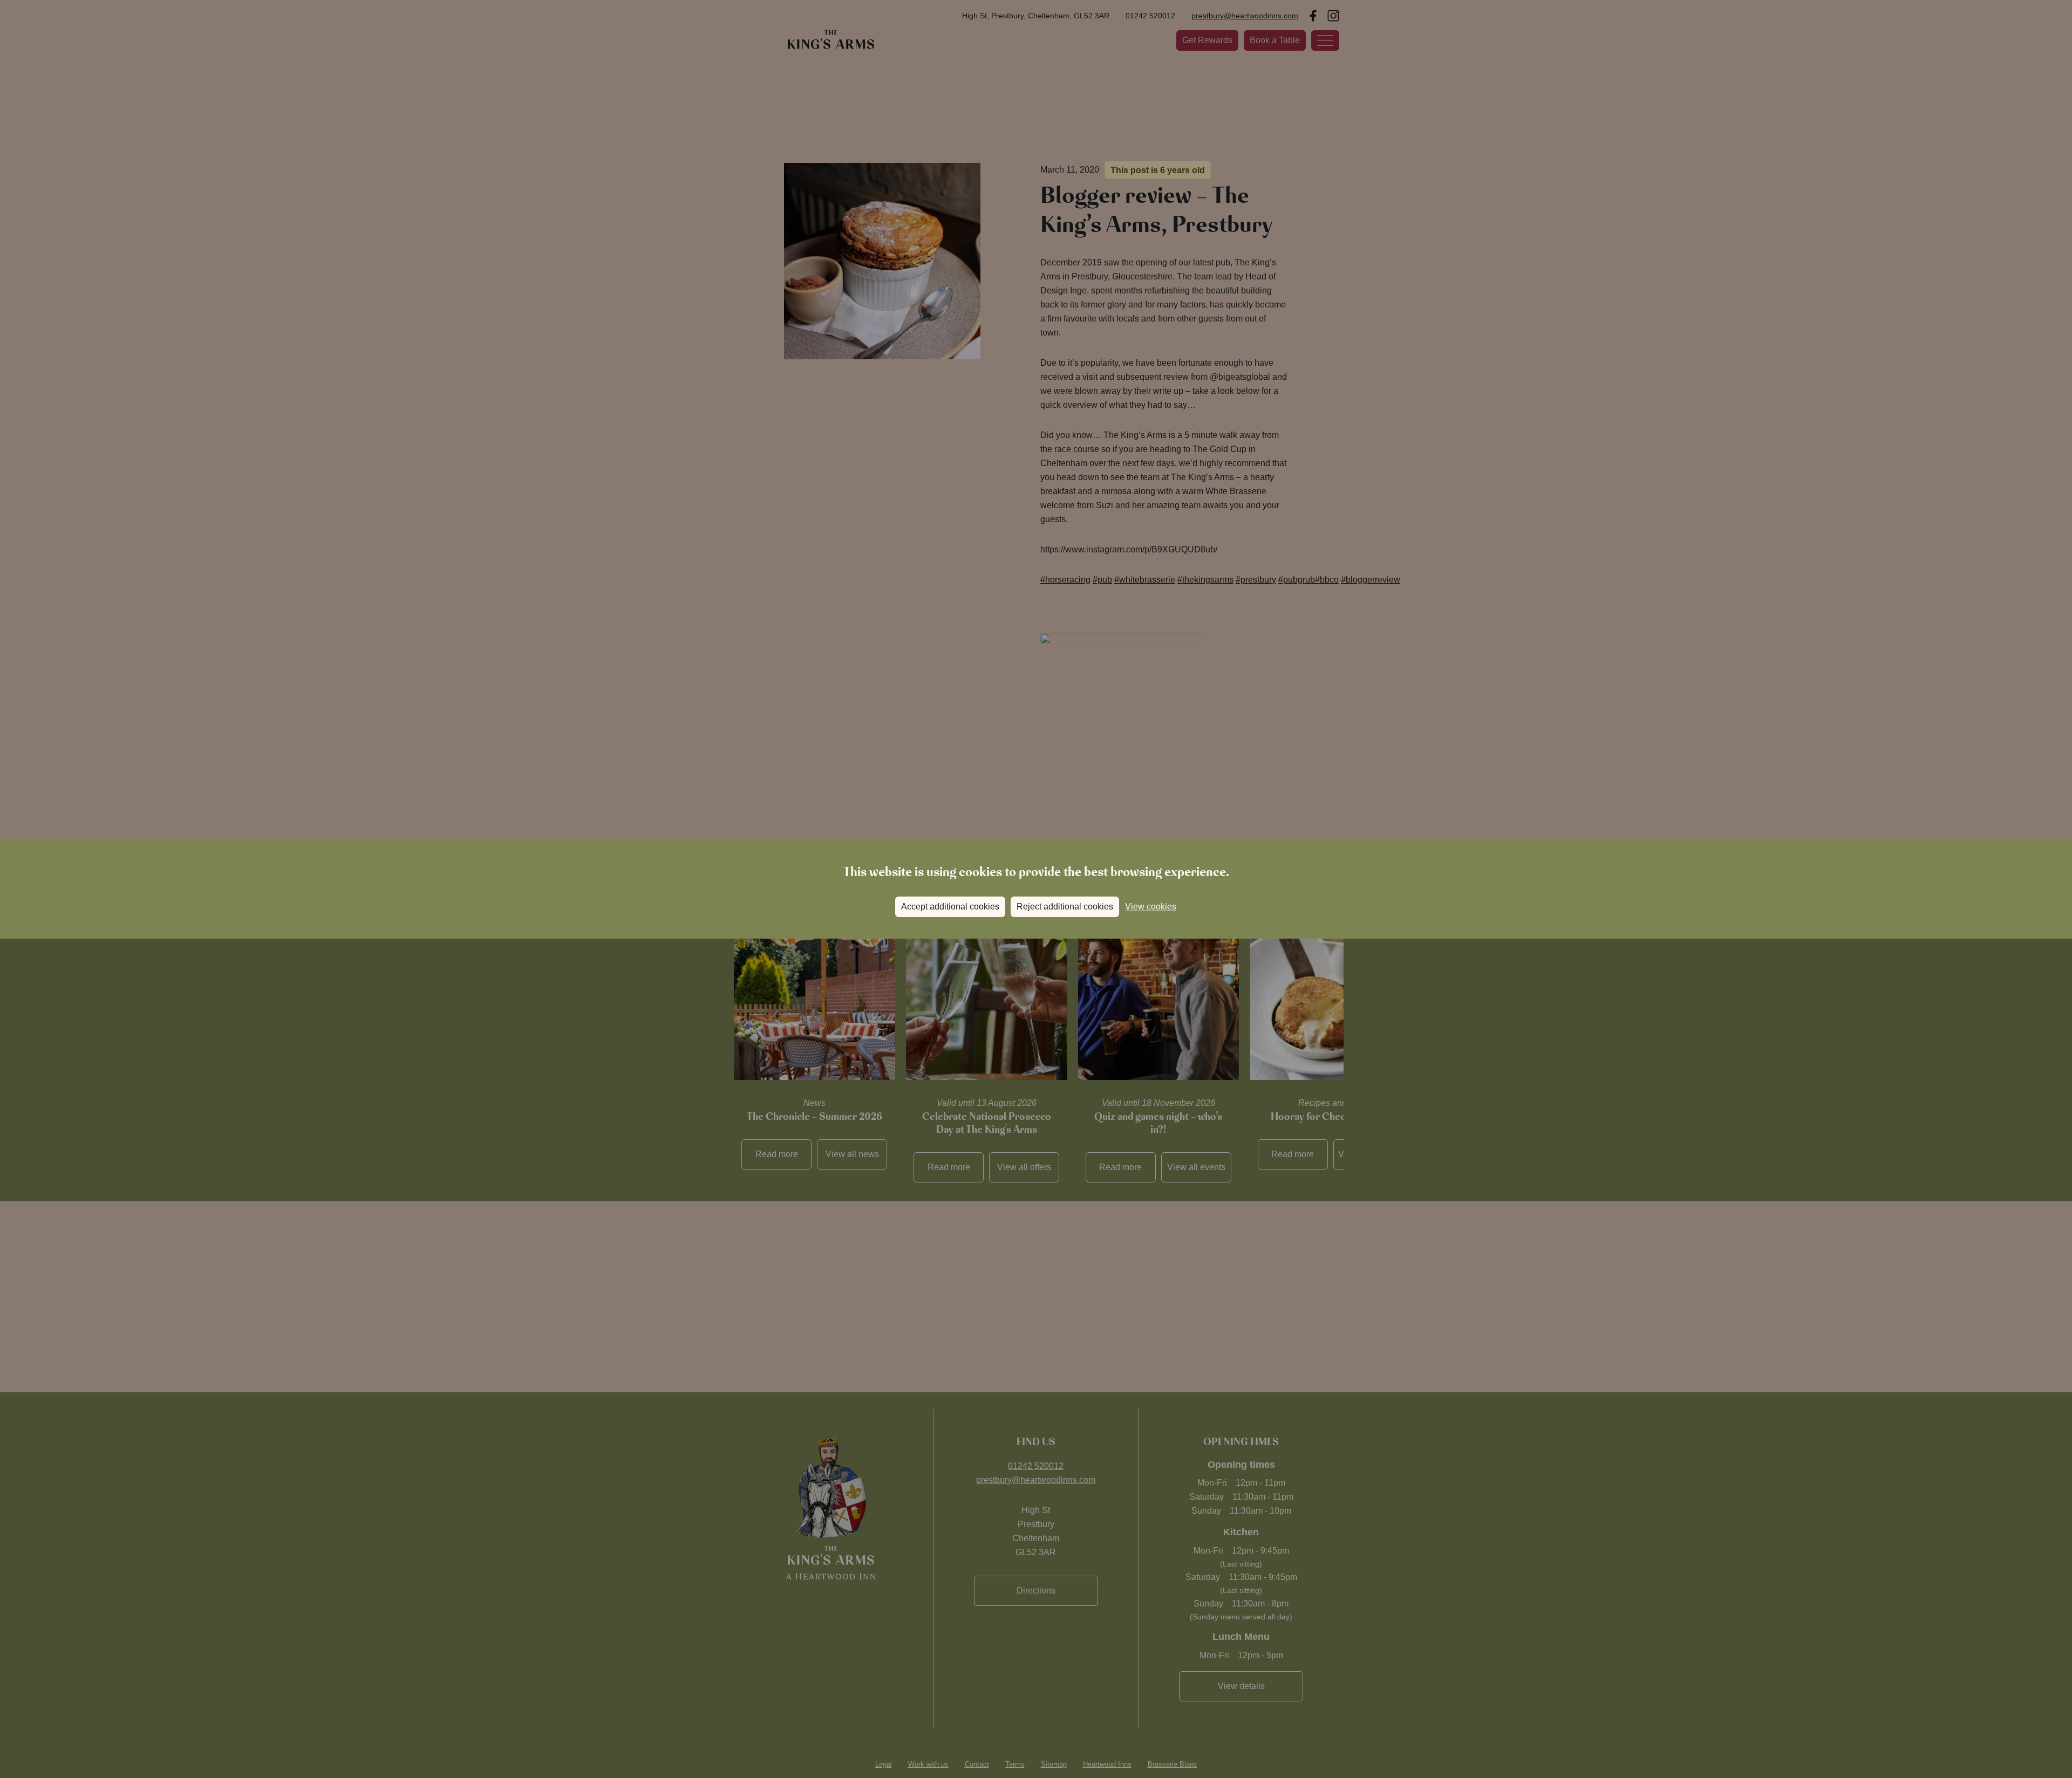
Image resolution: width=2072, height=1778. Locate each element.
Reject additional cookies (1065, 907)
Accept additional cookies (950, 907)
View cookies (1151, 907)
